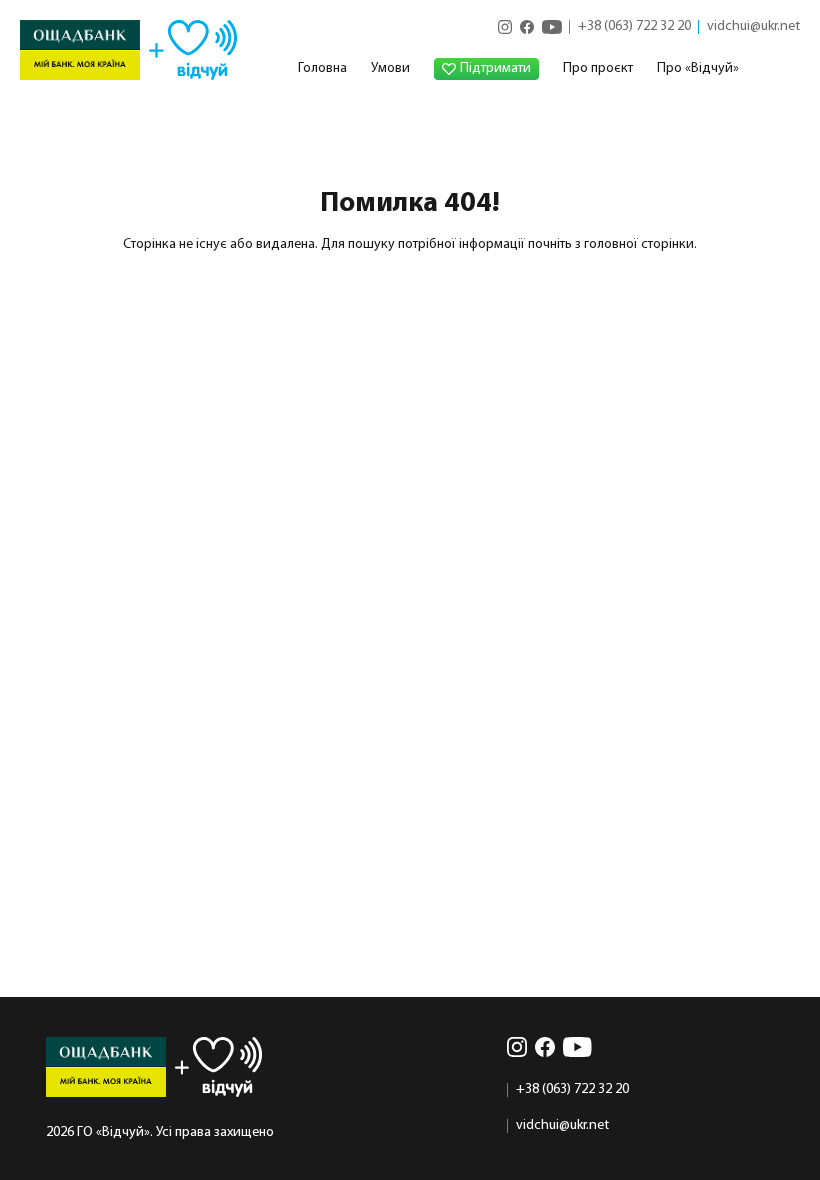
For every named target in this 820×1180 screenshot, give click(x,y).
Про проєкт (598, 68)
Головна (322, 68)
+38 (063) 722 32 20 (634, 27)
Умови (390, 68)
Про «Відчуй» (698, 68)
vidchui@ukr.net (753, 27)
